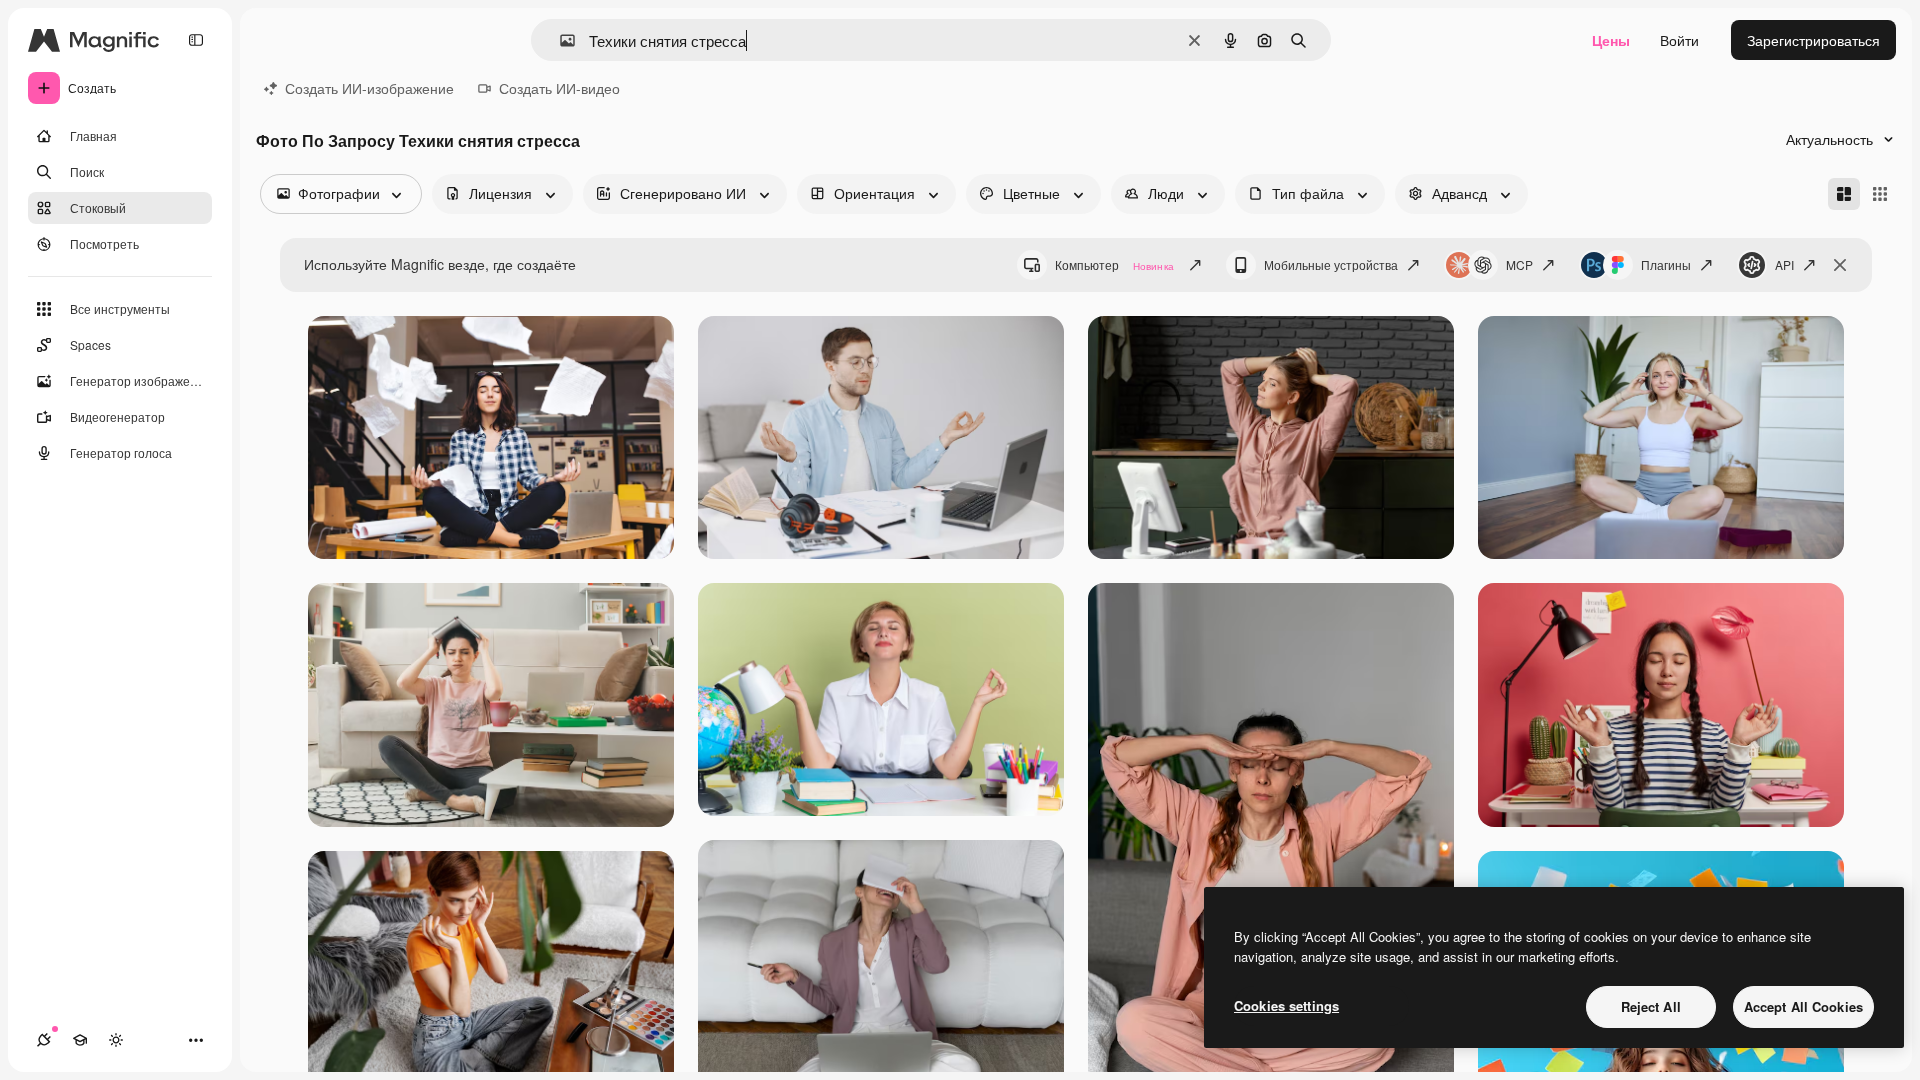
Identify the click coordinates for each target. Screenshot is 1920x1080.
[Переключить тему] (116, 1040)
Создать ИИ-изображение (369, 88)
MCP (1519, 264)
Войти (1679, 40)
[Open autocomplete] (559, 40)
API (1784, 264)
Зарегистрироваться (1813, 40)
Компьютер (1114, 264)
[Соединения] (44, 1040)
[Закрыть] (1840, 265)
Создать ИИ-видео (559, 88)
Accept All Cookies (1803, 1006)
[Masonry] (1844, 194)
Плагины (1666, 264)
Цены (1611, 40)
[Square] (1880, 194)
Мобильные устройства (1331, 264)
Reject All (1651, 1006)
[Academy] (80, 1040)
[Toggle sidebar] (196, 40)
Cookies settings (1286, 1005)
